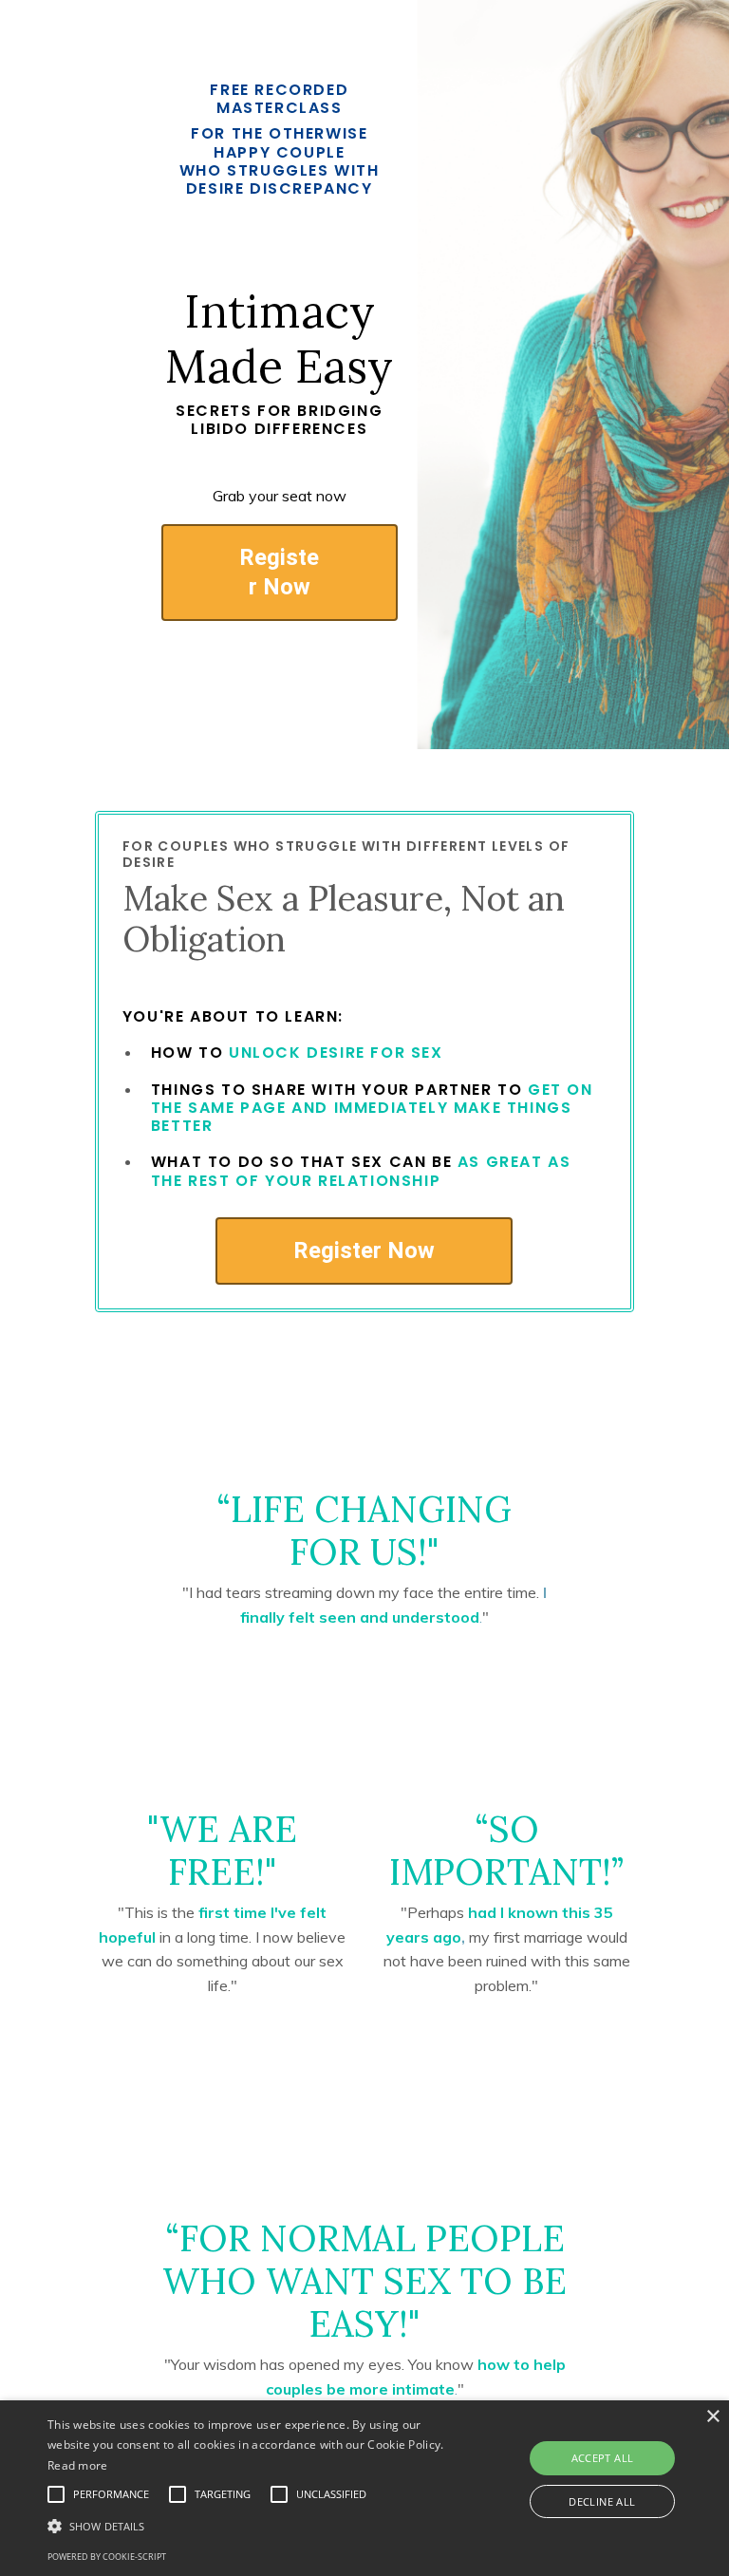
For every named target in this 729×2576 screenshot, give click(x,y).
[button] (253, 2526)
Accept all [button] (603, 2458)
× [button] (712, 2417)
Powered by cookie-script (107, 2557)
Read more (78, 2465)
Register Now (279, 572)
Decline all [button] (602, 2501)
